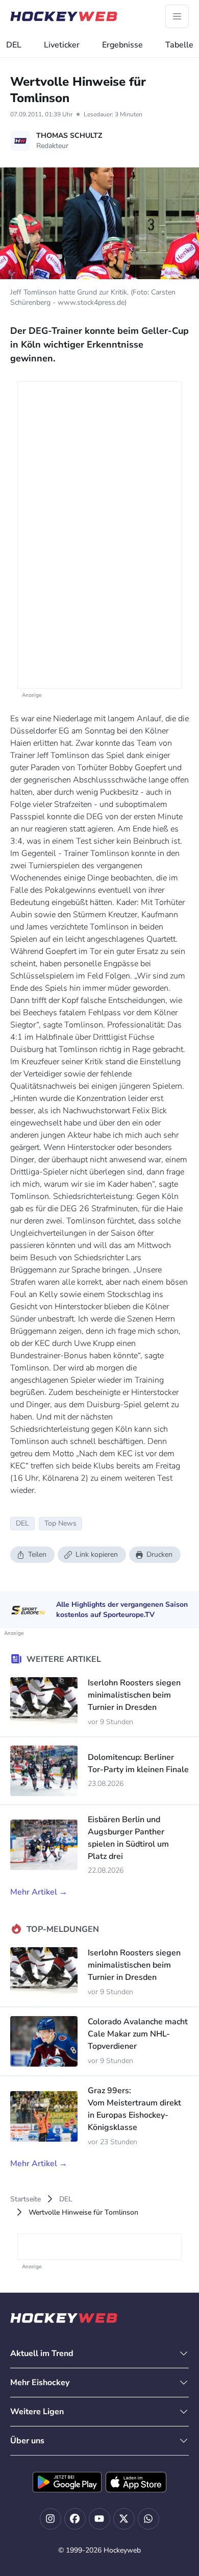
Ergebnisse (122, 45)
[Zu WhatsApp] (148, 2519)
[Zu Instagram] (51, 2519)
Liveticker (62, 45)
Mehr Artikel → (39, 1892)
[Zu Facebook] (75, 2519)
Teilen (37, 1554)
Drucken (159, 1554)
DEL (14, 45)
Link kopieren (97, 1554)
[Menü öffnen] (177, 16)
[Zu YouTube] (99, 2519)
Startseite (26, 2199)
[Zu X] (124, 2519)
